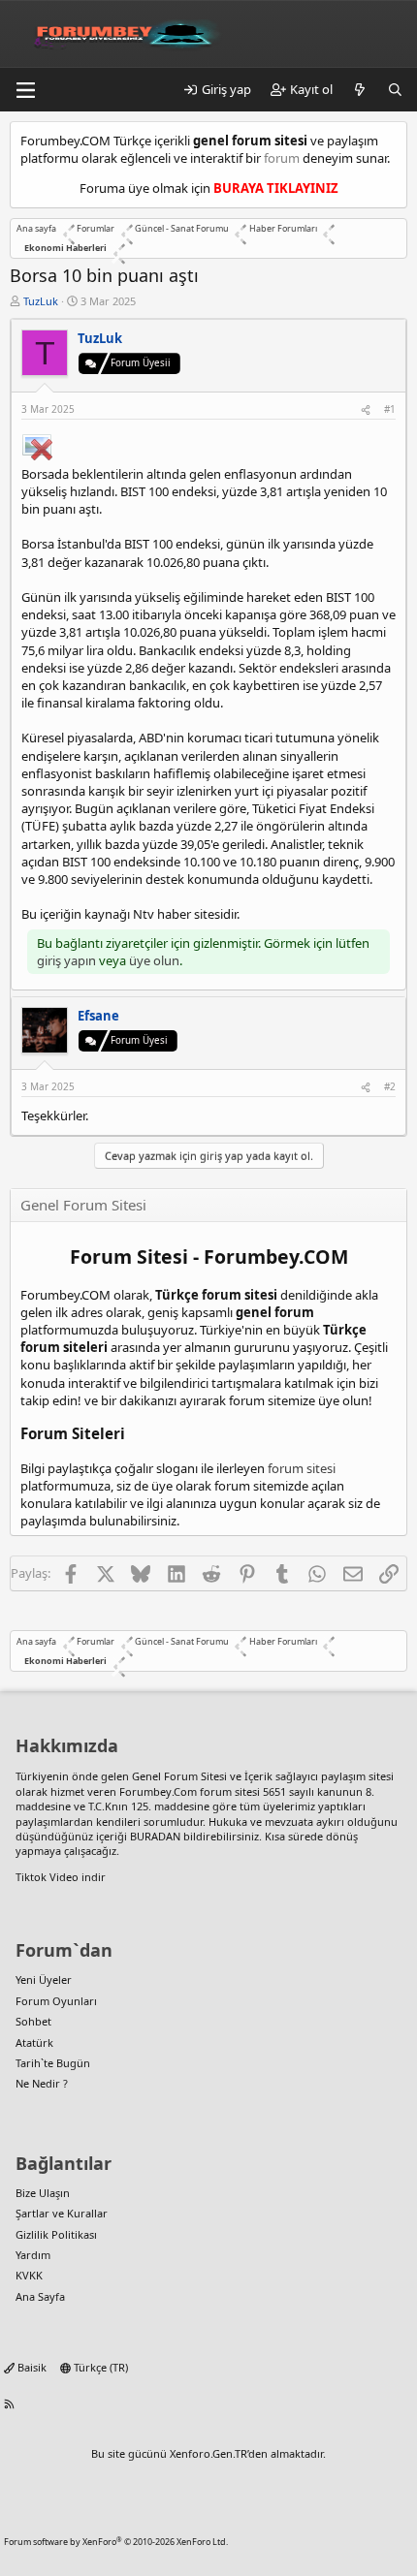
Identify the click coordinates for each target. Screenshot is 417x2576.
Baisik (31, 2367)
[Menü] (25, 90)
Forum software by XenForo (116, 2542)
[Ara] (395, 89)
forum (282, 158)
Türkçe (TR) (99, 2367)
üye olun (154, 960)
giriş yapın (66, 960)
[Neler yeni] (360, 89)
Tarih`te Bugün (53, 2063)
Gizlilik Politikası (56, 2234)
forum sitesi (302, 1468)
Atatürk (34, 2042)
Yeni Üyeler (44, 1979)
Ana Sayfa (40, 2296)
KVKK (29, 2275)
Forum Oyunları (56, 2001)
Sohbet (33, 2021)
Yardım (33, 2255)
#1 (390, 409)
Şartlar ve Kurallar (62, 2213)
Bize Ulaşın (43, 2193)
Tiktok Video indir (61, 1877)
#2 (390, 1086)
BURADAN (155, 1836)
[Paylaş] (366, 409)
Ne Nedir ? (42, 2083)
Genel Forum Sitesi (179, 1776)
